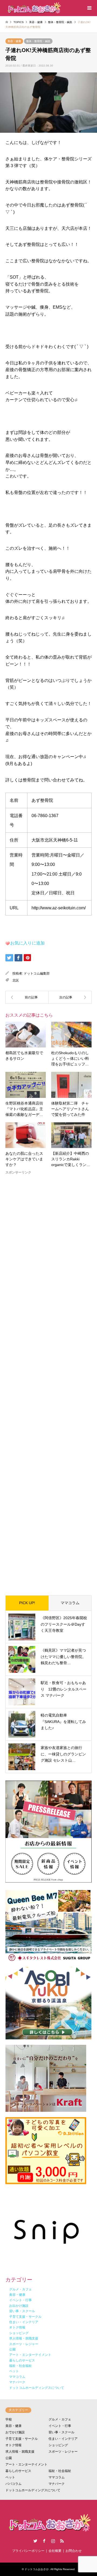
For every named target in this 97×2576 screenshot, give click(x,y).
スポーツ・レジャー (63, 2452)
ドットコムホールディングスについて (33, 2490)
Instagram (53, 2541)
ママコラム (70, 1603)
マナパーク (57, 2484)
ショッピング (58, 2445)
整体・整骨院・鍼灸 (38, 41)
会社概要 (55, 2551)
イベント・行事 (60, 2426)
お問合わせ (74, 2551)
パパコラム (13, 2484)
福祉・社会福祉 (60, 2471)
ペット (10, 2477)
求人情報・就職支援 (20, 2452)
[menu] (89, 8)
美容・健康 (14, 41)
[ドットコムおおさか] (33, 8)
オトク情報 (13, 2445)
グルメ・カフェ (60, 2419)
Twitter (35, 2541)
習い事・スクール (61, 2432)
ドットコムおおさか (37, 2569)
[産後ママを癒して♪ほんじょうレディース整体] (70, 997)
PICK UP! (27, 1603)
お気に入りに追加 (27, 943)
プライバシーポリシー (28, 2551)
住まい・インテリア (63, 2439)
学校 (9, 2419)
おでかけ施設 (15, 2432)
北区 (16, 980)
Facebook (44, 2541)
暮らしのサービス (18, 2471)
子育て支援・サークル (22, 2439)
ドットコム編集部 (37, 973)
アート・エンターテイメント (26, 2464)
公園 (9, 2458)
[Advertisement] (48, 1381)
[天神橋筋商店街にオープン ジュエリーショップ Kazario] (27, 997)
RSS (62, 2541)
